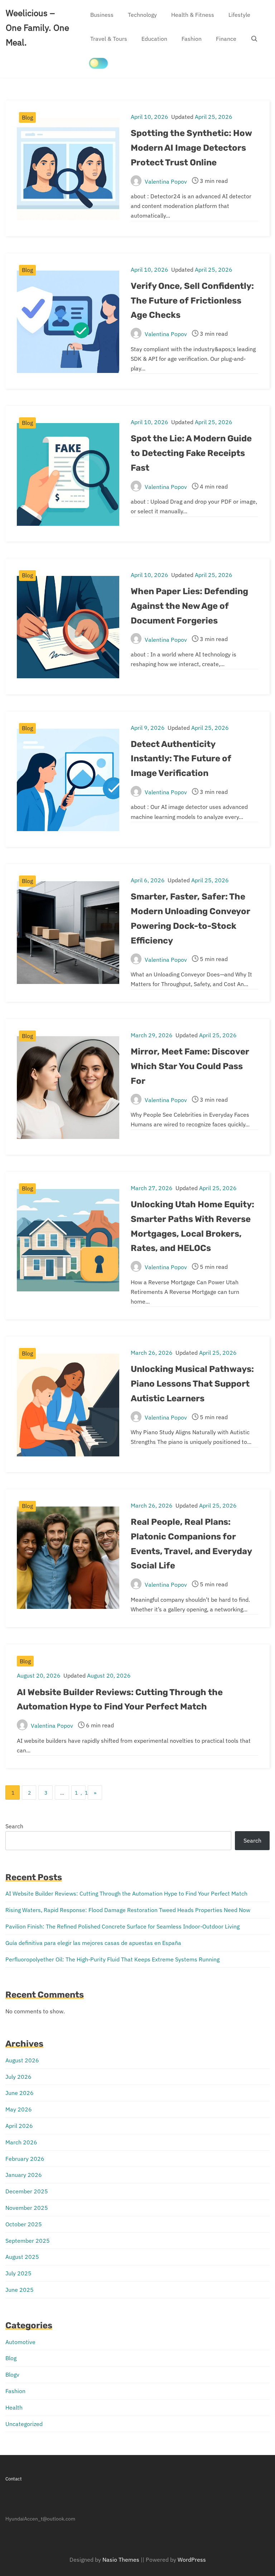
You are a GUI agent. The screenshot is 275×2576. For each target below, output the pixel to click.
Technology (142, 15)
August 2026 (22, 2060)
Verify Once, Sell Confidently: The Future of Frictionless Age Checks (192, 301)
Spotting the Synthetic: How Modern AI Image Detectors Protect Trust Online (191, 148)
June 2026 (20, 2093)
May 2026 (19, 2109)
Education (154, 39)
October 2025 (24, 2224)
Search (14, 1826)
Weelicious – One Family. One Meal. (37, 28)
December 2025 (27, 2191)
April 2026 (19, 2126)
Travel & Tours (109, 39)
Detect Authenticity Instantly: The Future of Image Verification (181, 759)
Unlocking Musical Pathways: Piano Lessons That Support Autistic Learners (192, 1384)
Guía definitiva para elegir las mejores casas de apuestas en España (93, 1943)
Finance (226, 39)
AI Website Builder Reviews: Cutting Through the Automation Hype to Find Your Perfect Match (126, 1893)
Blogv (12, 2374)
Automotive (20, 2342)
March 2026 (21, 2142)
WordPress (192, 2560)
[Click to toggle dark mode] (98, 63)
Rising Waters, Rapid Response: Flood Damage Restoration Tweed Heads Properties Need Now (128, 1910)
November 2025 (27, 2208)
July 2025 (18, 2273)
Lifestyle (239, 15)
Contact (14, 2479)
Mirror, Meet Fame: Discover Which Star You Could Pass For (190, 1066)
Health (14, 2407)
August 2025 (22, 2257)
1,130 (80, 1793)
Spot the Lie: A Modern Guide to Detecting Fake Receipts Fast (191, 453)
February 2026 (25, 2159)
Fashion (192, 39)
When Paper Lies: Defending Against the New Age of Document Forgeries (189, 606)
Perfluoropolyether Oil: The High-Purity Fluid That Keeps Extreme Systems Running (112, 1959)
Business (102, 15)
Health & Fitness (193, 15)
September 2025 (28, 2241)
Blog (27, 117)
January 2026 (24, 2175)
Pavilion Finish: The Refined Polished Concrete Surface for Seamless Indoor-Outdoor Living (122, 1926)
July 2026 (18, 2077)
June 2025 (20, 2290)
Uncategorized (24, 2424)
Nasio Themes (122, 2560)
